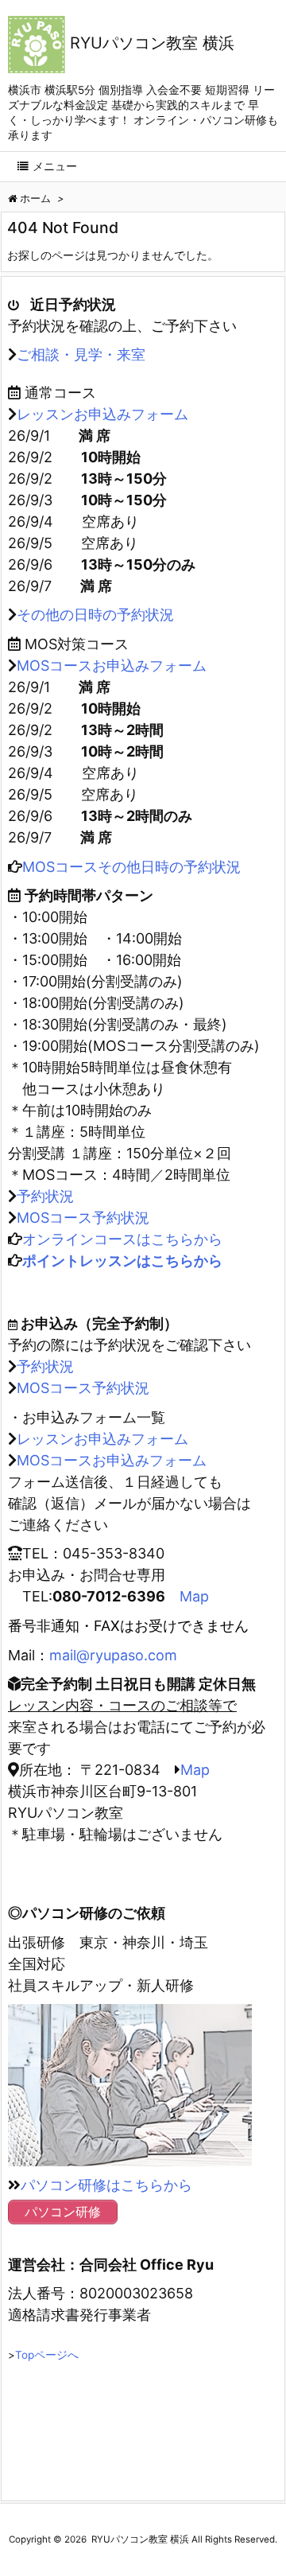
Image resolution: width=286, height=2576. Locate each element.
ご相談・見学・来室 (81, 354)
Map (194, 1596)
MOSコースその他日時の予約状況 (131, 867)
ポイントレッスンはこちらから (122, 1261)
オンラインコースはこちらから (122, 1239)
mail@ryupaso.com (113, 1655)
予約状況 (45, 1196)
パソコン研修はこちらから (106, 2185)
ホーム (35, 198)
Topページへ (47, 2355)
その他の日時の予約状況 (95, 615)
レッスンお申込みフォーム (102, 414)
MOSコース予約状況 (83, 1218)
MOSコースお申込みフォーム (112, 665)
